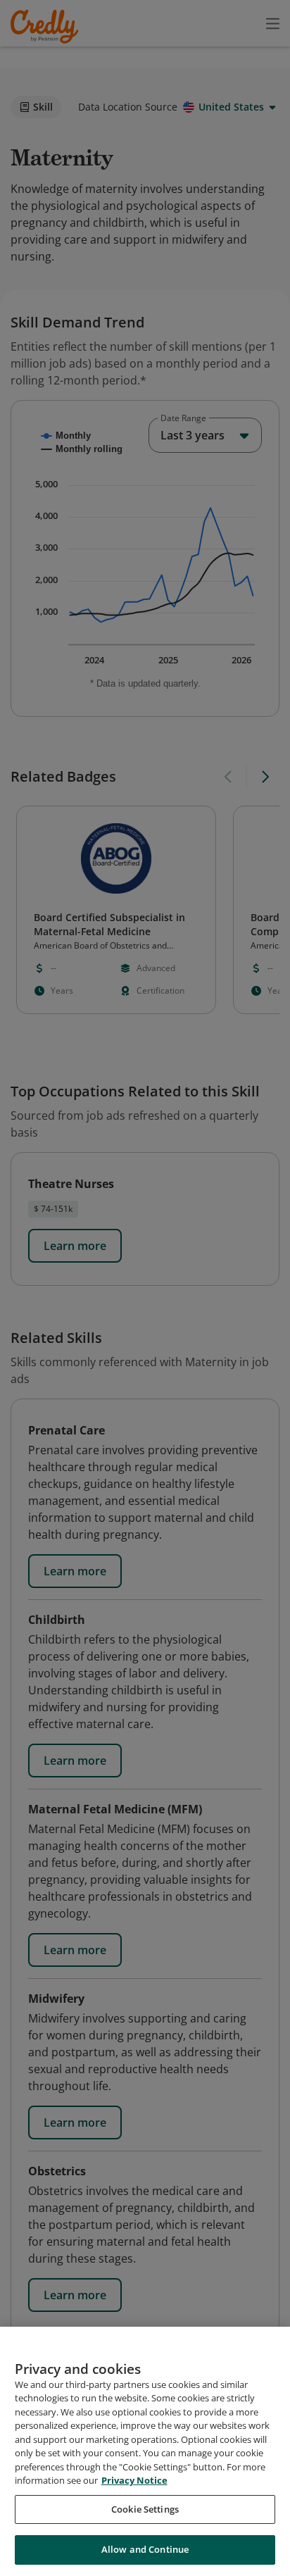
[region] (145, 2451)
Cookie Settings (145, 2509)
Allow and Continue (145, 2549)
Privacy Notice (134, 2480)
